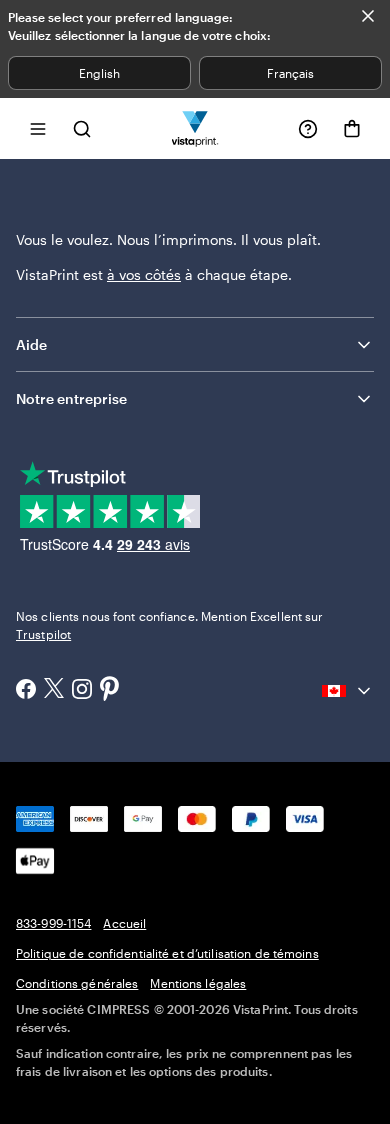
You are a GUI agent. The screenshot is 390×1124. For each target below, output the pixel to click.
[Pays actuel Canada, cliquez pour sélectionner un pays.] (348, 691)
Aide (31, 344)
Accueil (124, 923)
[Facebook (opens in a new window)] (26, 691)
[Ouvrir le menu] (38, 128)
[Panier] (352, 129)
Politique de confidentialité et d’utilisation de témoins (167, 953)
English (99, 73)
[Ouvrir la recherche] (82, 128)
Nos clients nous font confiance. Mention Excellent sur (169, 625)
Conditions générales (77, 983)
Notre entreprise (71, 398)
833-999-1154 (53, 923)
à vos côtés (144, 274)
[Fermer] (368, 16)
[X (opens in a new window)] (54, 690)
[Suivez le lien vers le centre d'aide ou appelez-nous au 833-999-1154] (308, 129)
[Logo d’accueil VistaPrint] (195, 128)
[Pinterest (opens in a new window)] (110, 690)
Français (290, 73)
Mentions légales (198, 983)
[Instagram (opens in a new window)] (82, 691)
